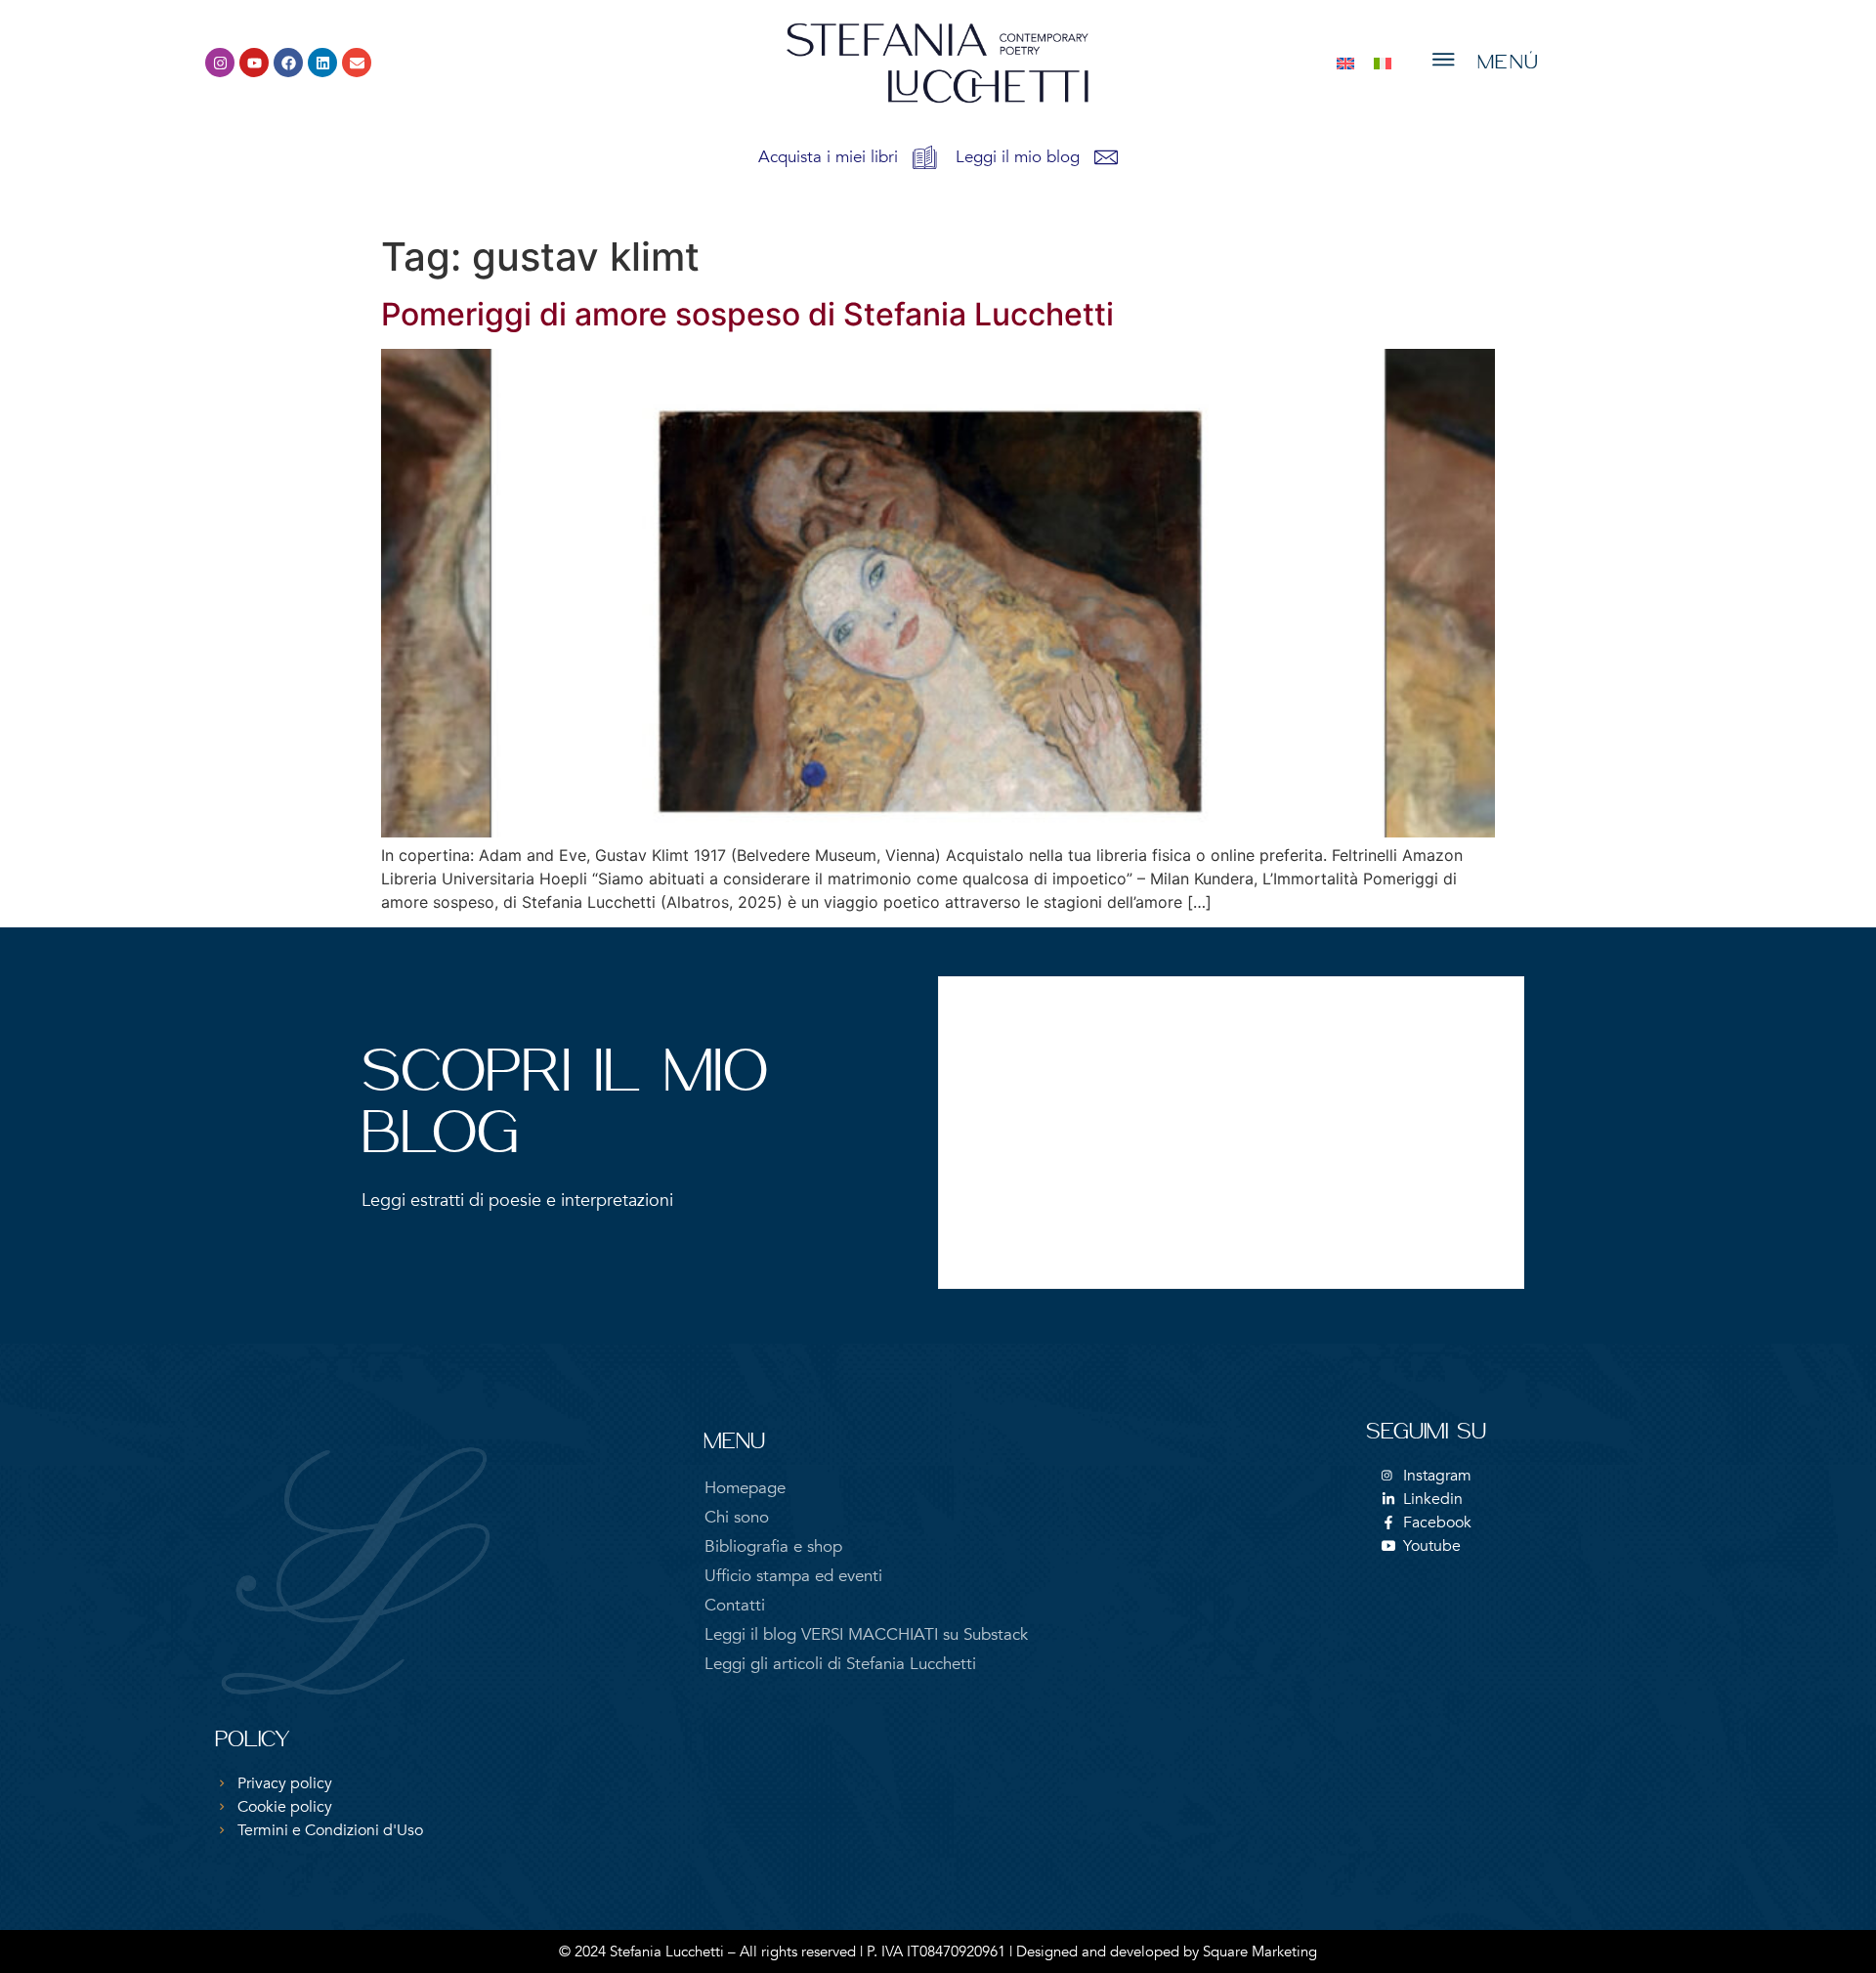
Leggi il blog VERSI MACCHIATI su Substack (866, 1634)
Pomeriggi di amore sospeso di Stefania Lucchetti (747, 314)
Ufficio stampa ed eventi (793, 1576)
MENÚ (1508, 63)
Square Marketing (1260, 1952)
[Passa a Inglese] (1345, 63)
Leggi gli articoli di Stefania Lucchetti (840, 1664)
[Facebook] (288, 63)
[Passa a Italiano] (1383, 63)
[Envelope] (357, 63)
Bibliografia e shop (773, 1546)
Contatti (735, 1605)
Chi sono (737, 1517)
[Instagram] (220, 63)
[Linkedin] (322, 63)
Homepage (745, 1488)
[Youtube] (254, 63)
